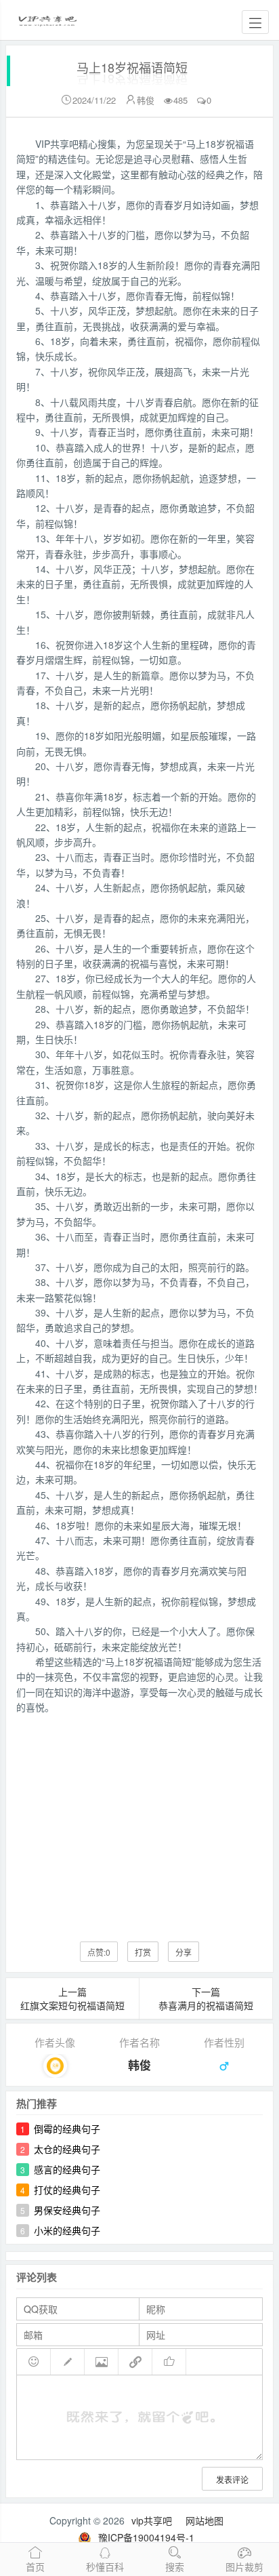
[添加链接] (135, 2362)
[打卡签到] (68, 2362)
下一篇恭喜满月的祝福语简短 (206, 1998)
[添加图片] (102, 2362)
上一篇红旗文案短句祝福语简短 (72, 1998)
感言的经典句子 (67, 2169)
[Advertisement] (139, 1818)
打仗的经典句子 (67, 2190)
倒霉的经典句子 (67, 2129)
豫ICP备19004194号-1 (146, 2537)
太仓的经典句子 (67, 2149)
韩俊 (146, 100)
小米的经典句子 (67, 2230)
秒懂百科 (105, 2567)
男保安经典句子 (67, 2210)
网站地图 (205, 2520)
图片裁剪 (244, 2567)
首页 (35, 2567)
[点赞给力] (169, 2362)
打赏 (143, 1952)
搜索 (175, 2567)
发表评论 (232, 2479)
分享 (184, 1952)
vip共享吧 (152, 2520)
